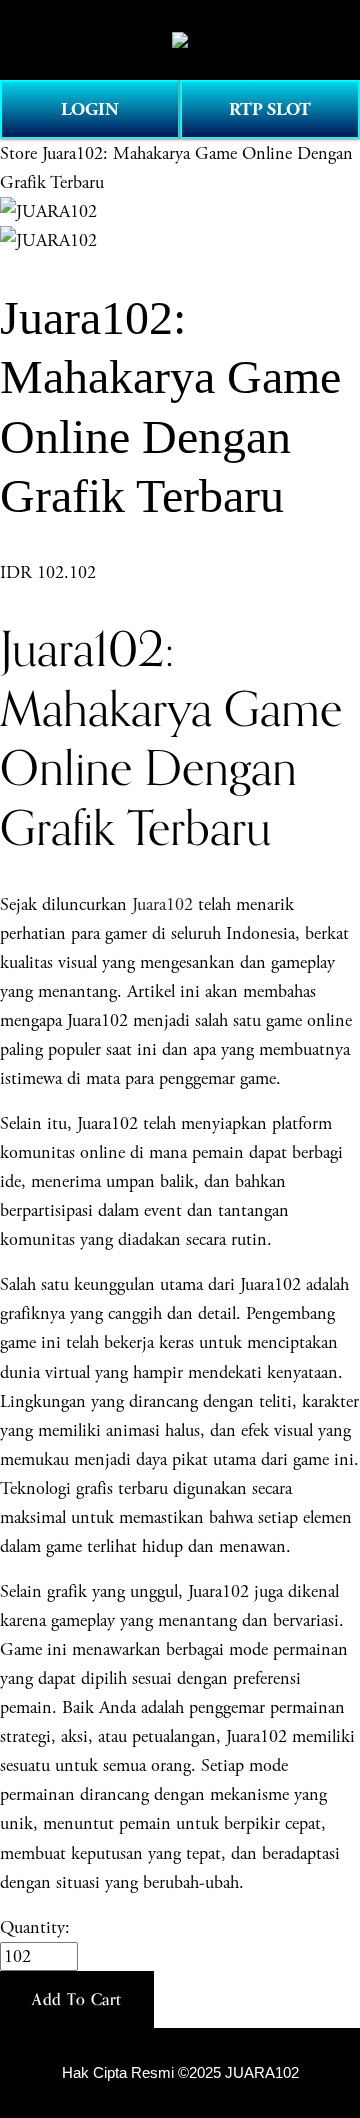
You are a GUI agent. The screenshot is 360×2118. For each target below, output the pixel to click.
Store (18, 153)
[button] (77, 2000)
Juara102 (162, 904)
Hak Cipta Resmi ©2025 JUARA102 (180, 2073)
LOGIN (90, 109)
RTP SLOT (270, 109)
